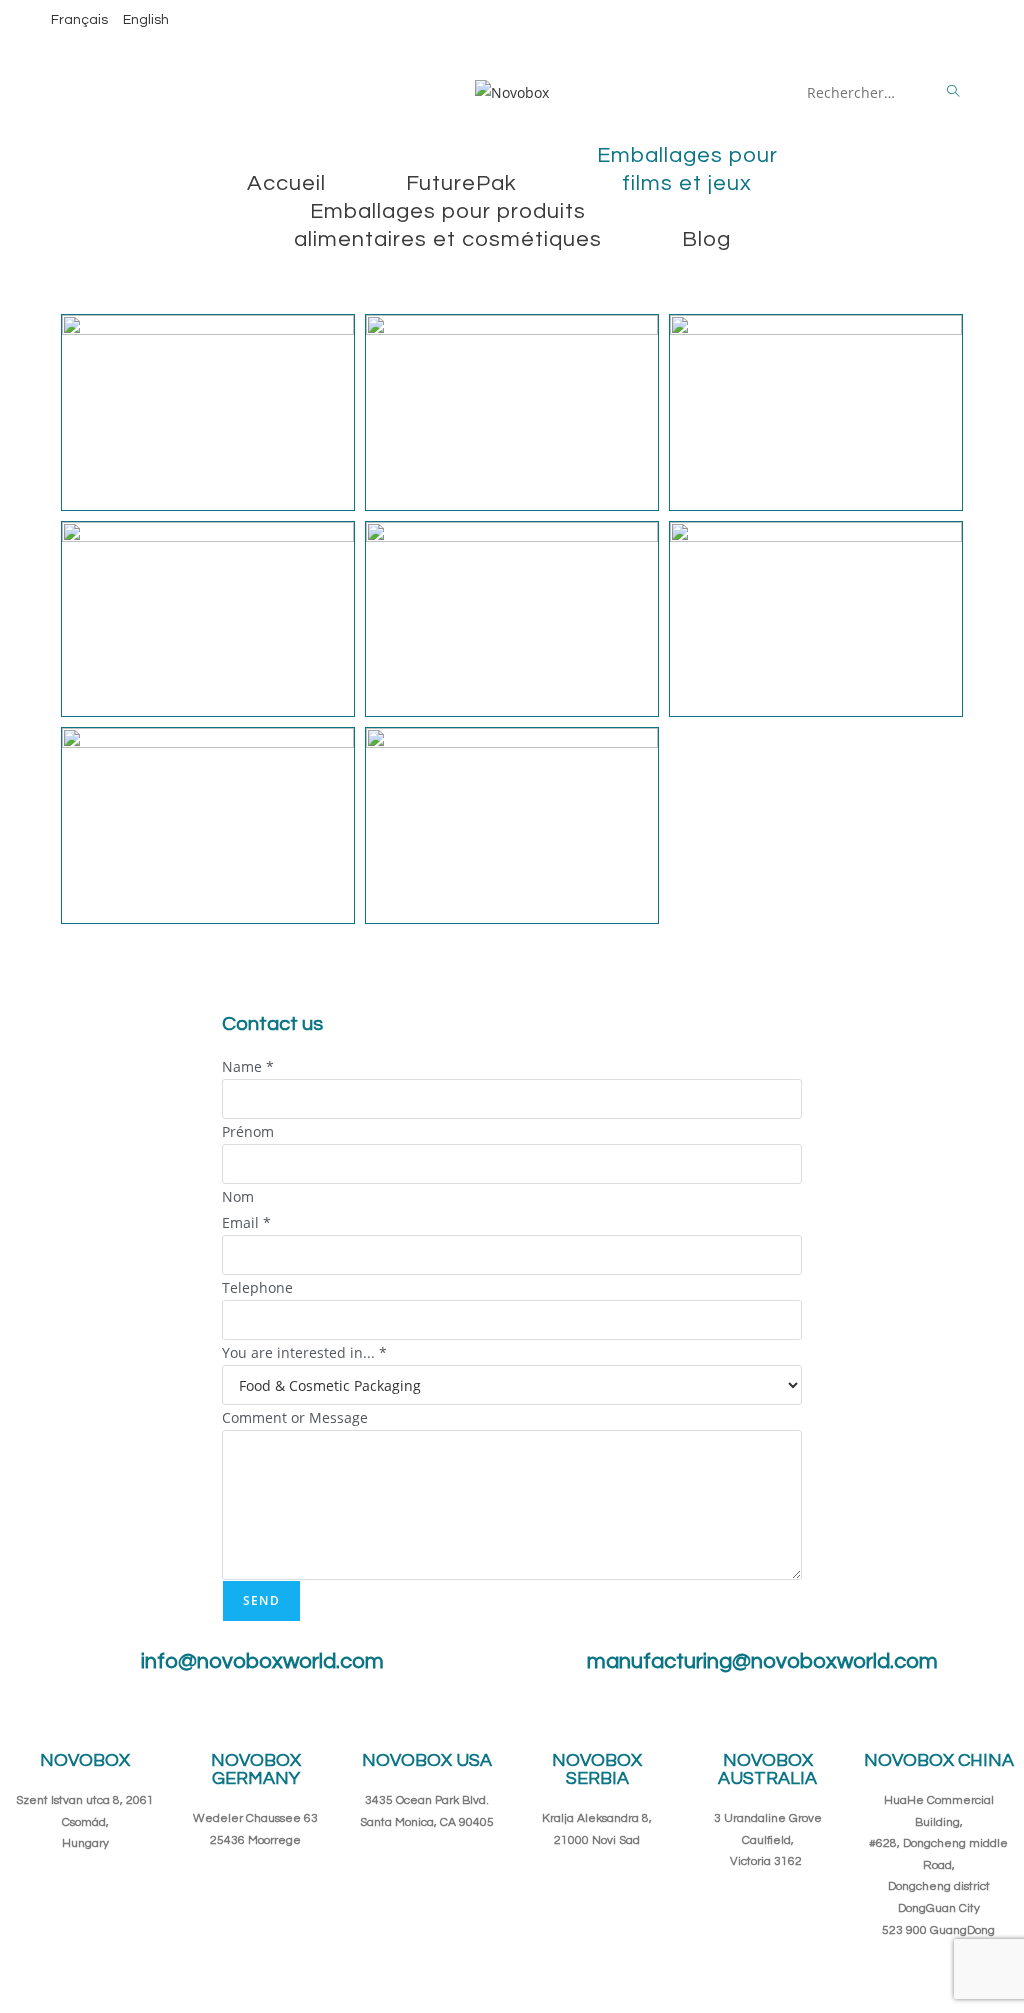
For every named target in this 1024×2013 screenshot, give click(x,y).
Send (261, 1600)
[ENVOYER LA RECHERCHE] (954, 92)
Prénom (248, 1131)
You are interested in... (304, 1352)
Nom (238, 1196)
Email (246, 1222)
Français (79, 20)
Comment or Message (295, 1417)
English (146, 20)
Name (248, 1066)
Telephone (257, 1287)
